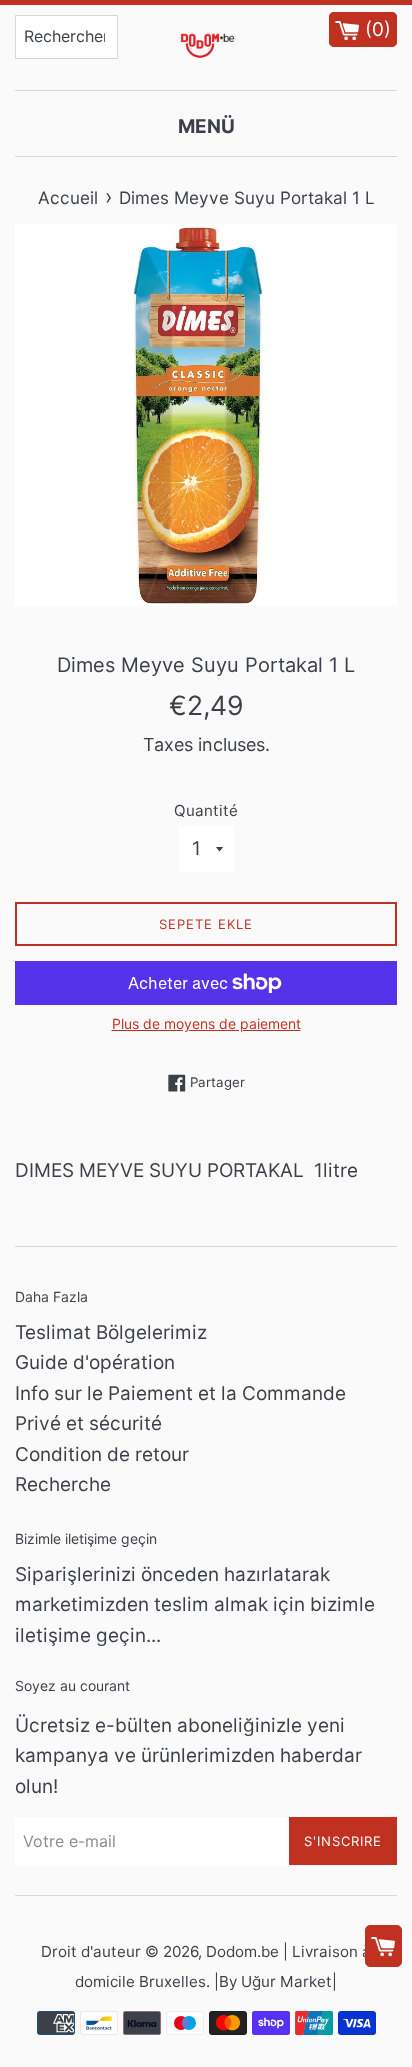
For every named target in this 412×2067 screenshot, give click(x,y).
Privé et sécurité (88, 1423)
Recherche (63, 1484)
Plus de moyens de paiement (206, 1023)
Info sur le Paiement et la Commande (180, 1393)
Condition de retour (102, 1454)
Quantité (206, 810)
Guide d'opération (95, 1362)
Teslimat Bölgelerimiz (111, 1332)
